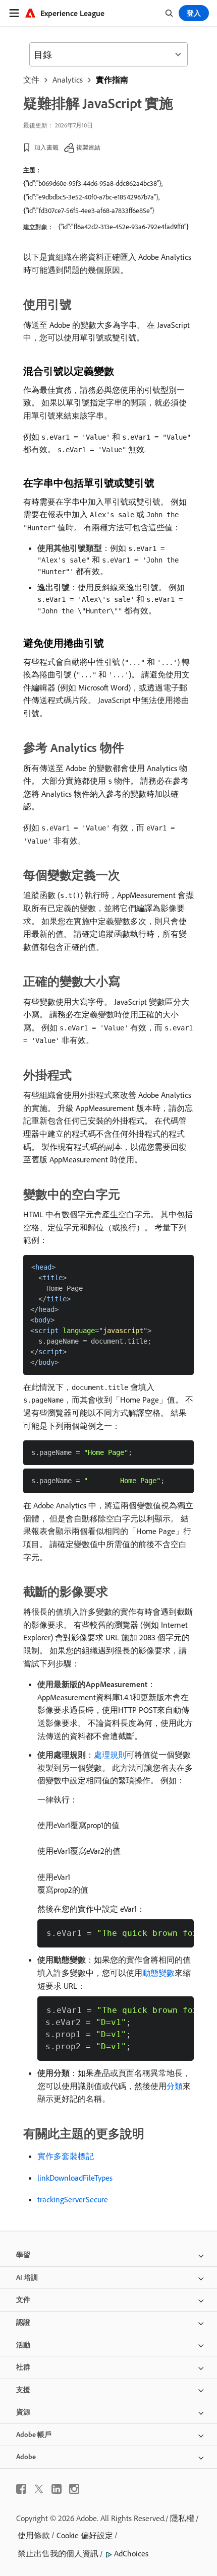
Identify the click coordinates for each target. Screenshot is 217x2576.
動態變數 (158, 1973)
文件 (31, 80)
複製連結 (88, 147)
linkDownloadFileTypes (75, 2178)
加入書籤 (46, 147)
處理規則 (110, 1755)
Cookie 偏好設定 (85, 2535)
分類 (175, 2086)
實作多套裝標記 (66, 2156)
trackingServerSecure (73, 2199)
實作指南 (112, 80)
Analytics (68, 80)
